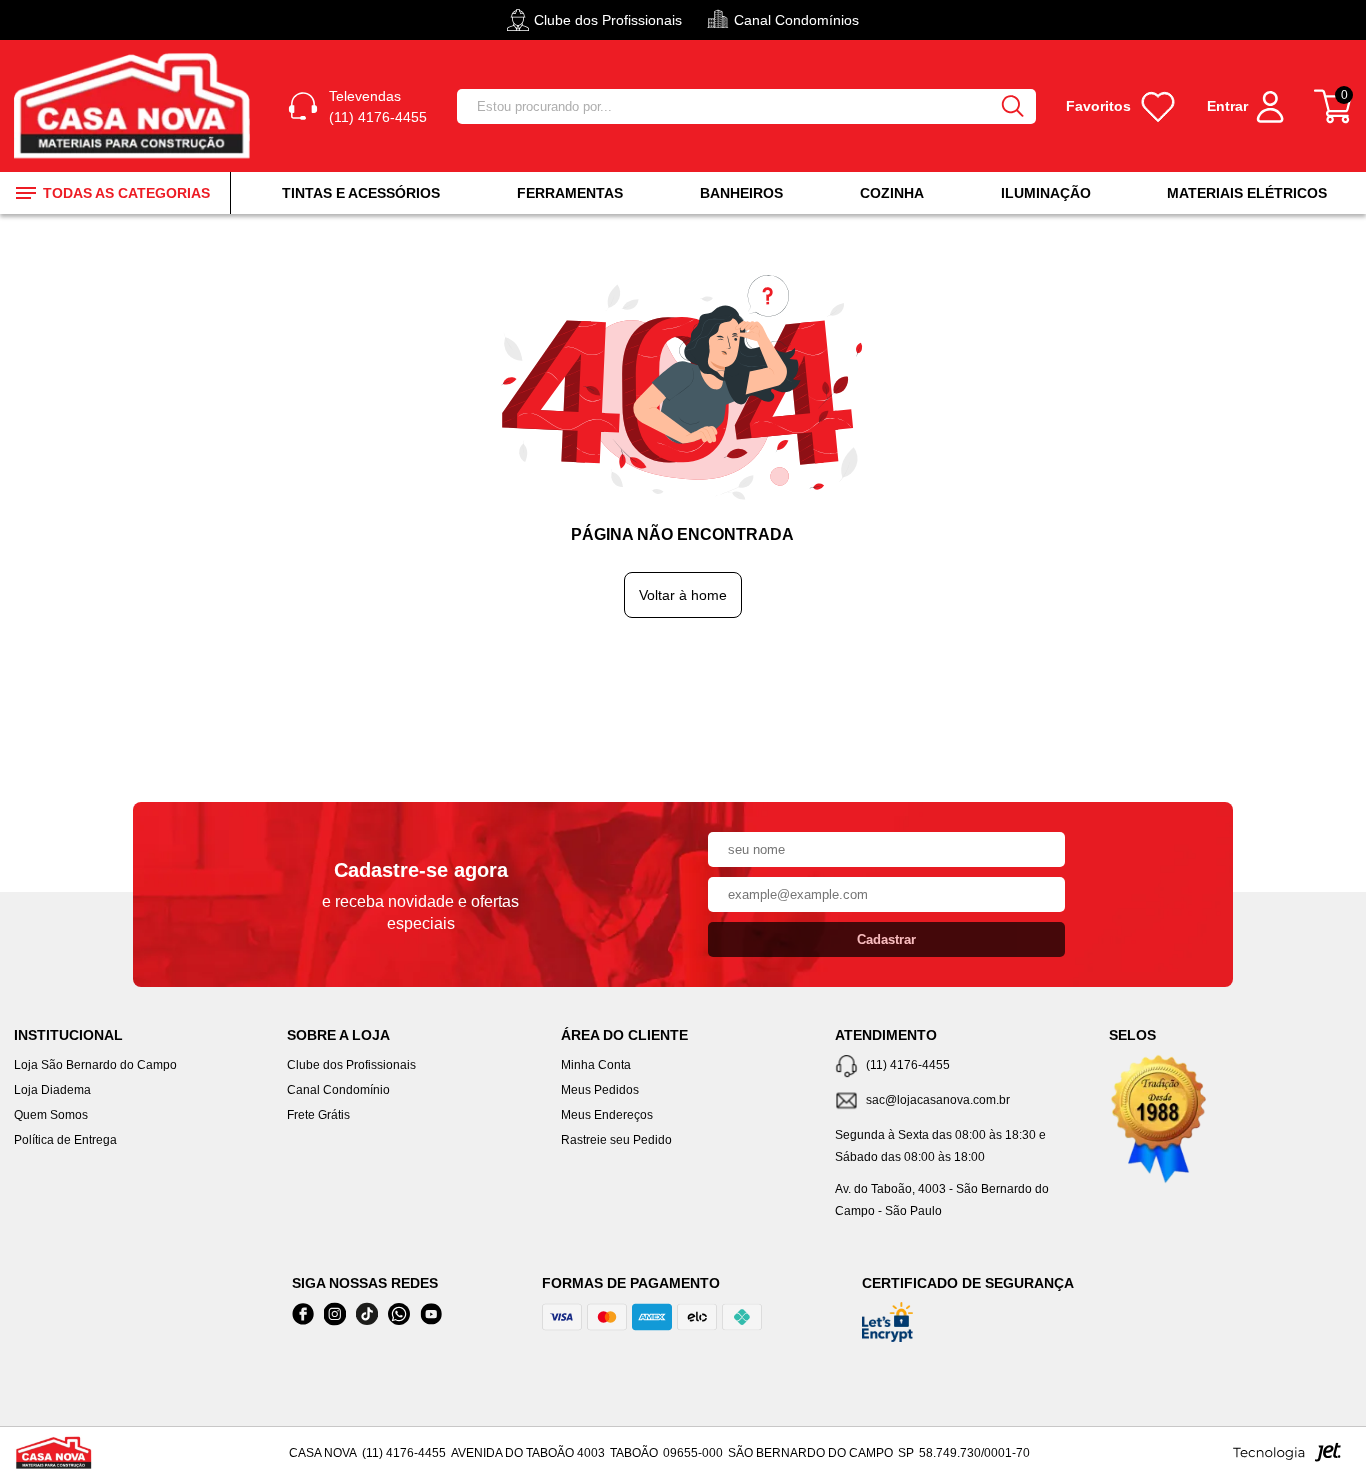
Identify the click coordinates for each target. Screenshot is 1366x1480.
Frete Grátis (318, 1115)
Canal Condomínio (338, 1090)
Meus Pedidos (600, 1090)
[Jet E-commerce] (1287, 1458)
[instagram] (335, 1314)
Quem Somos (51, 1115)
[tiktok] (367, 1314)
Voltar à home (683, 595)
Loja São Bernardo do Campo (95, 1065)
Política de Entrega (65, 1140)
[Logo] (135, 106)
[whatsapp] (399, 1314)
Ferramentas (570, 193)
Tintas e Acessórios (361, 193)
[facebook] (303, 1314)
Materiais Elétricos (1247, 193)
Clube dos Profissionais (351, 1065)
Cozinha (892, 193)
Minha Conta (596, 1065)
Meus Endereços (607, 1115)
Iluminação (1046, 193)
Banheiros (741, 193)
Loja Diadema (52, 1090)
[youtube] (431, 1314)
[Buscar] (1012, 106)
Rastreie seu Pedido (616, 1140)
